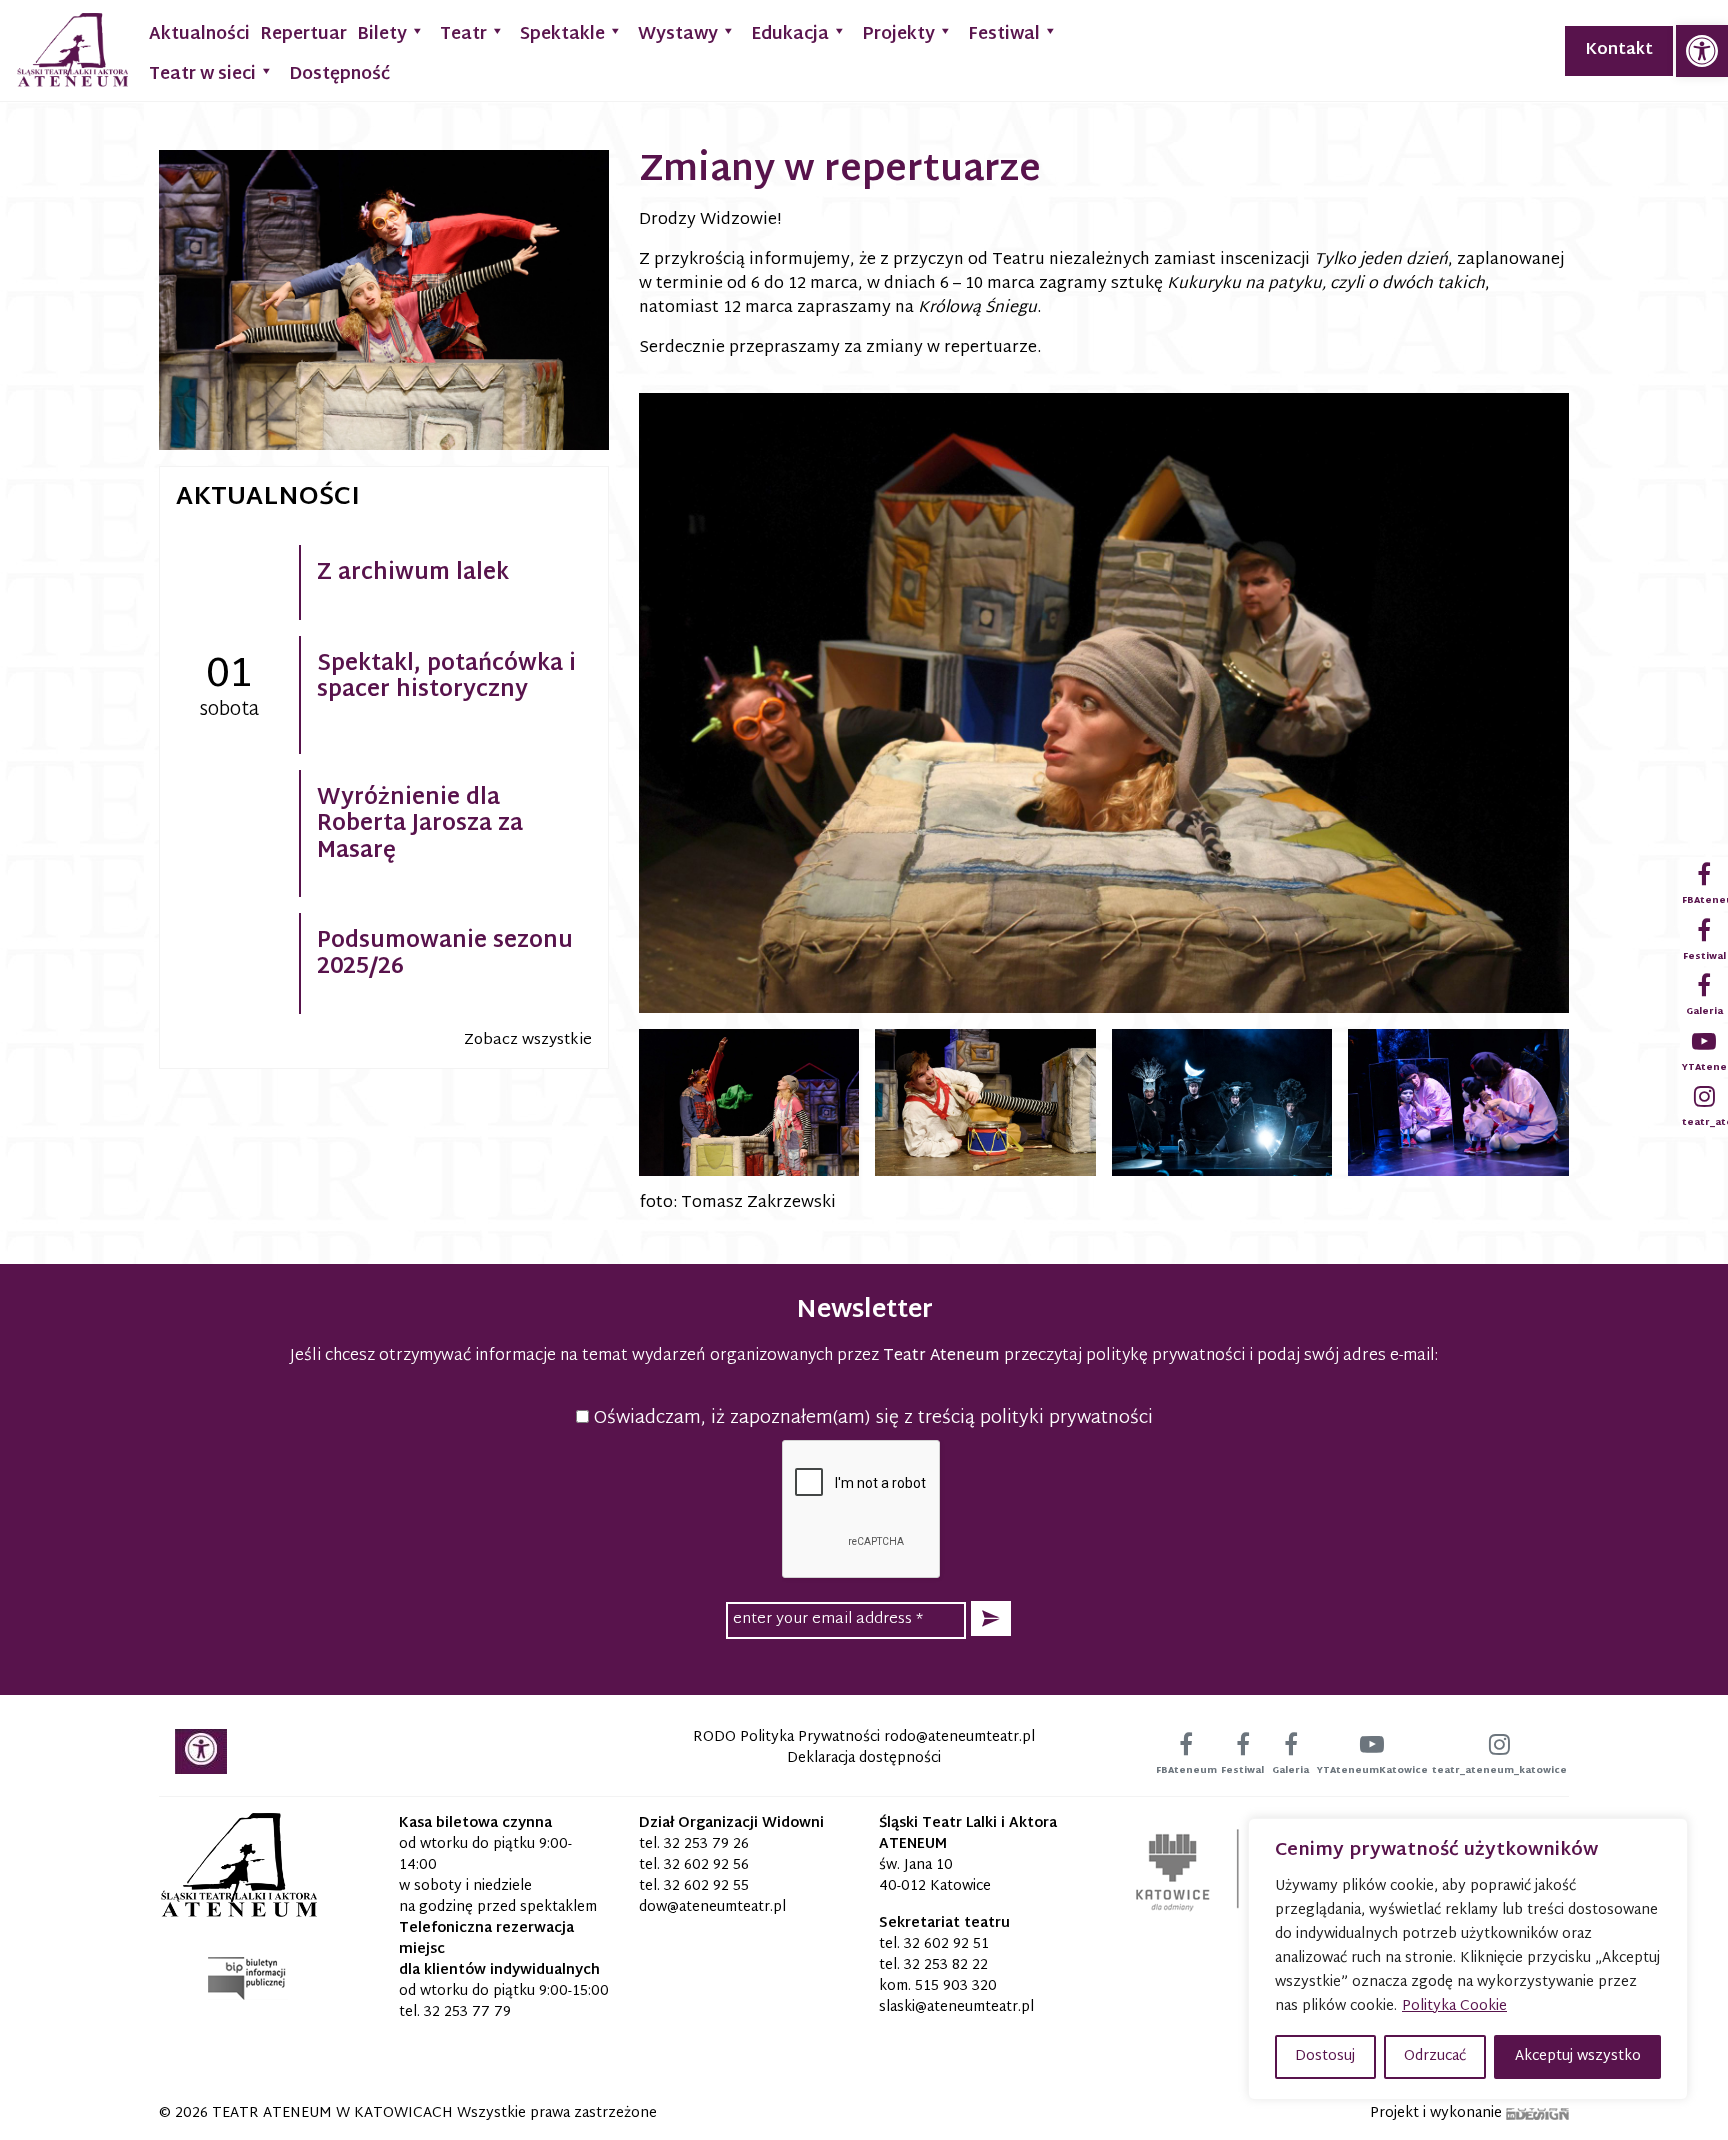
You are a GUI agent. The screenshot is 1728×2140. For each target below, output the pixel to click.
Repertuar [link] (303, 34)
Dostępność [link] (339, 74)
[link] (1702, 51)
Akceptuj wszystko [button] (1578, 2056)
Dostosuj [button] (1325, 2056)
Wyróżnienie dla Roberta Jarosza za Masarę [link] (420, 825)
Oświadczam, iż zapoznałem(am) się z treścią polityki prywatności (871, 1418)
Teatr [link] (463, 34)
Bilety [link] (382, 34)
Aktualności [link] (199, 34)
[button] (991, 1618)
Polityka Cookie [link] (1454, 2006)
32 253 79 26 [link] (706, 1844)
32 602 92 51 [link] (946, 1944)
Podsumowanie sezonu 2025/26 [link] (445, 955)
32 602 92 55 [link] (706, 1886)
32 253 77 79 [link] (467, 2012)
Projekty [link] (898, 34)
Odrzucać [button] (1435, 2056)
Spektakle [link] (562, 34)
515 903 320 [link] (956, 1986)
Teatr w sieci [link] (202, 74)
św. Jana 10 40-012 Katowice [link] (935, 1876)
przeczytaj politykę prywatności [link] (1124, 1356)
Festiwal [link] (1004, 34)
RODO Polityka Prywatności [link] (786, 1737)
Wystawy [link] (678, 34)
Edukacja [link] (790, 34)
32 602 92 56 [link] (706, 1865)
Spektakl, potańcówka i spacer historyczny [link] (446, 678)
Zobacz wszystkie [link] (528, 1040)
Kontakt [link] (1619, 50)
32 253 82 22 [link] (946, 1965)
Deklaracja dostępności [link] (864, 1758)
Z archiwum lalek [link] (413, 574)
